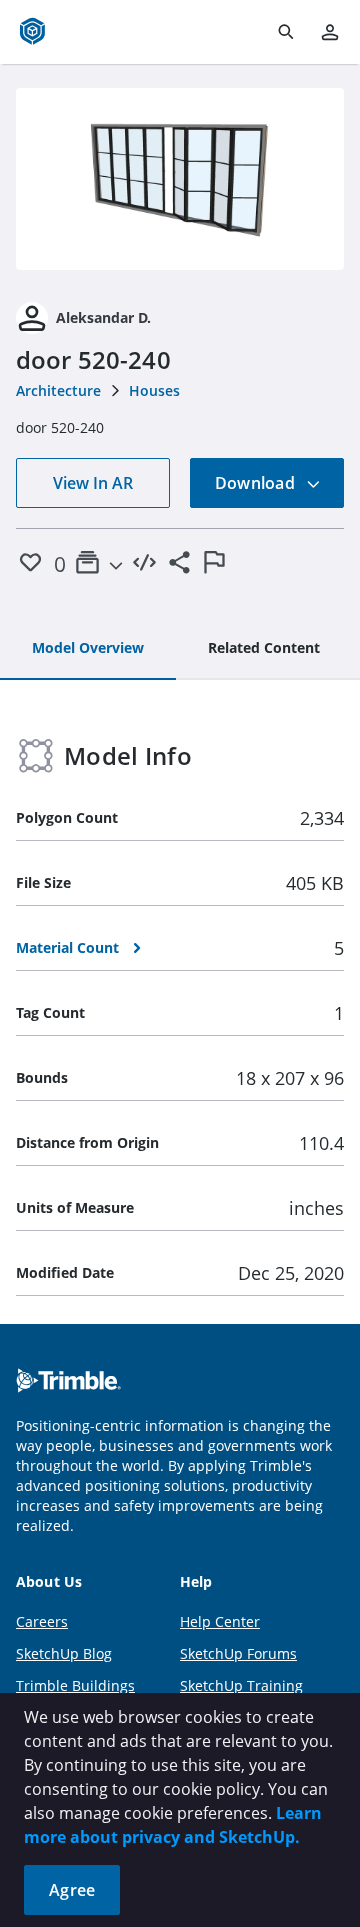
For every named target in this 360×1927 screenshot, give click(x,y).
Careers (42, 1621)
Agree (72, 1890)
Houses (154, 390)
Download (257, 483)
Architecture (58, 390)
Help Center (220, 1621)
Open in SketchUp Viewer (180, 179)
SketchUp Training (241, 1685)
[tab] (88, 649)
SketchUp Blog (64, 1653)
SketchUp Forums (238, 1653)
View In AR (93, 483)
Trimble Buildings (75, 1685)
